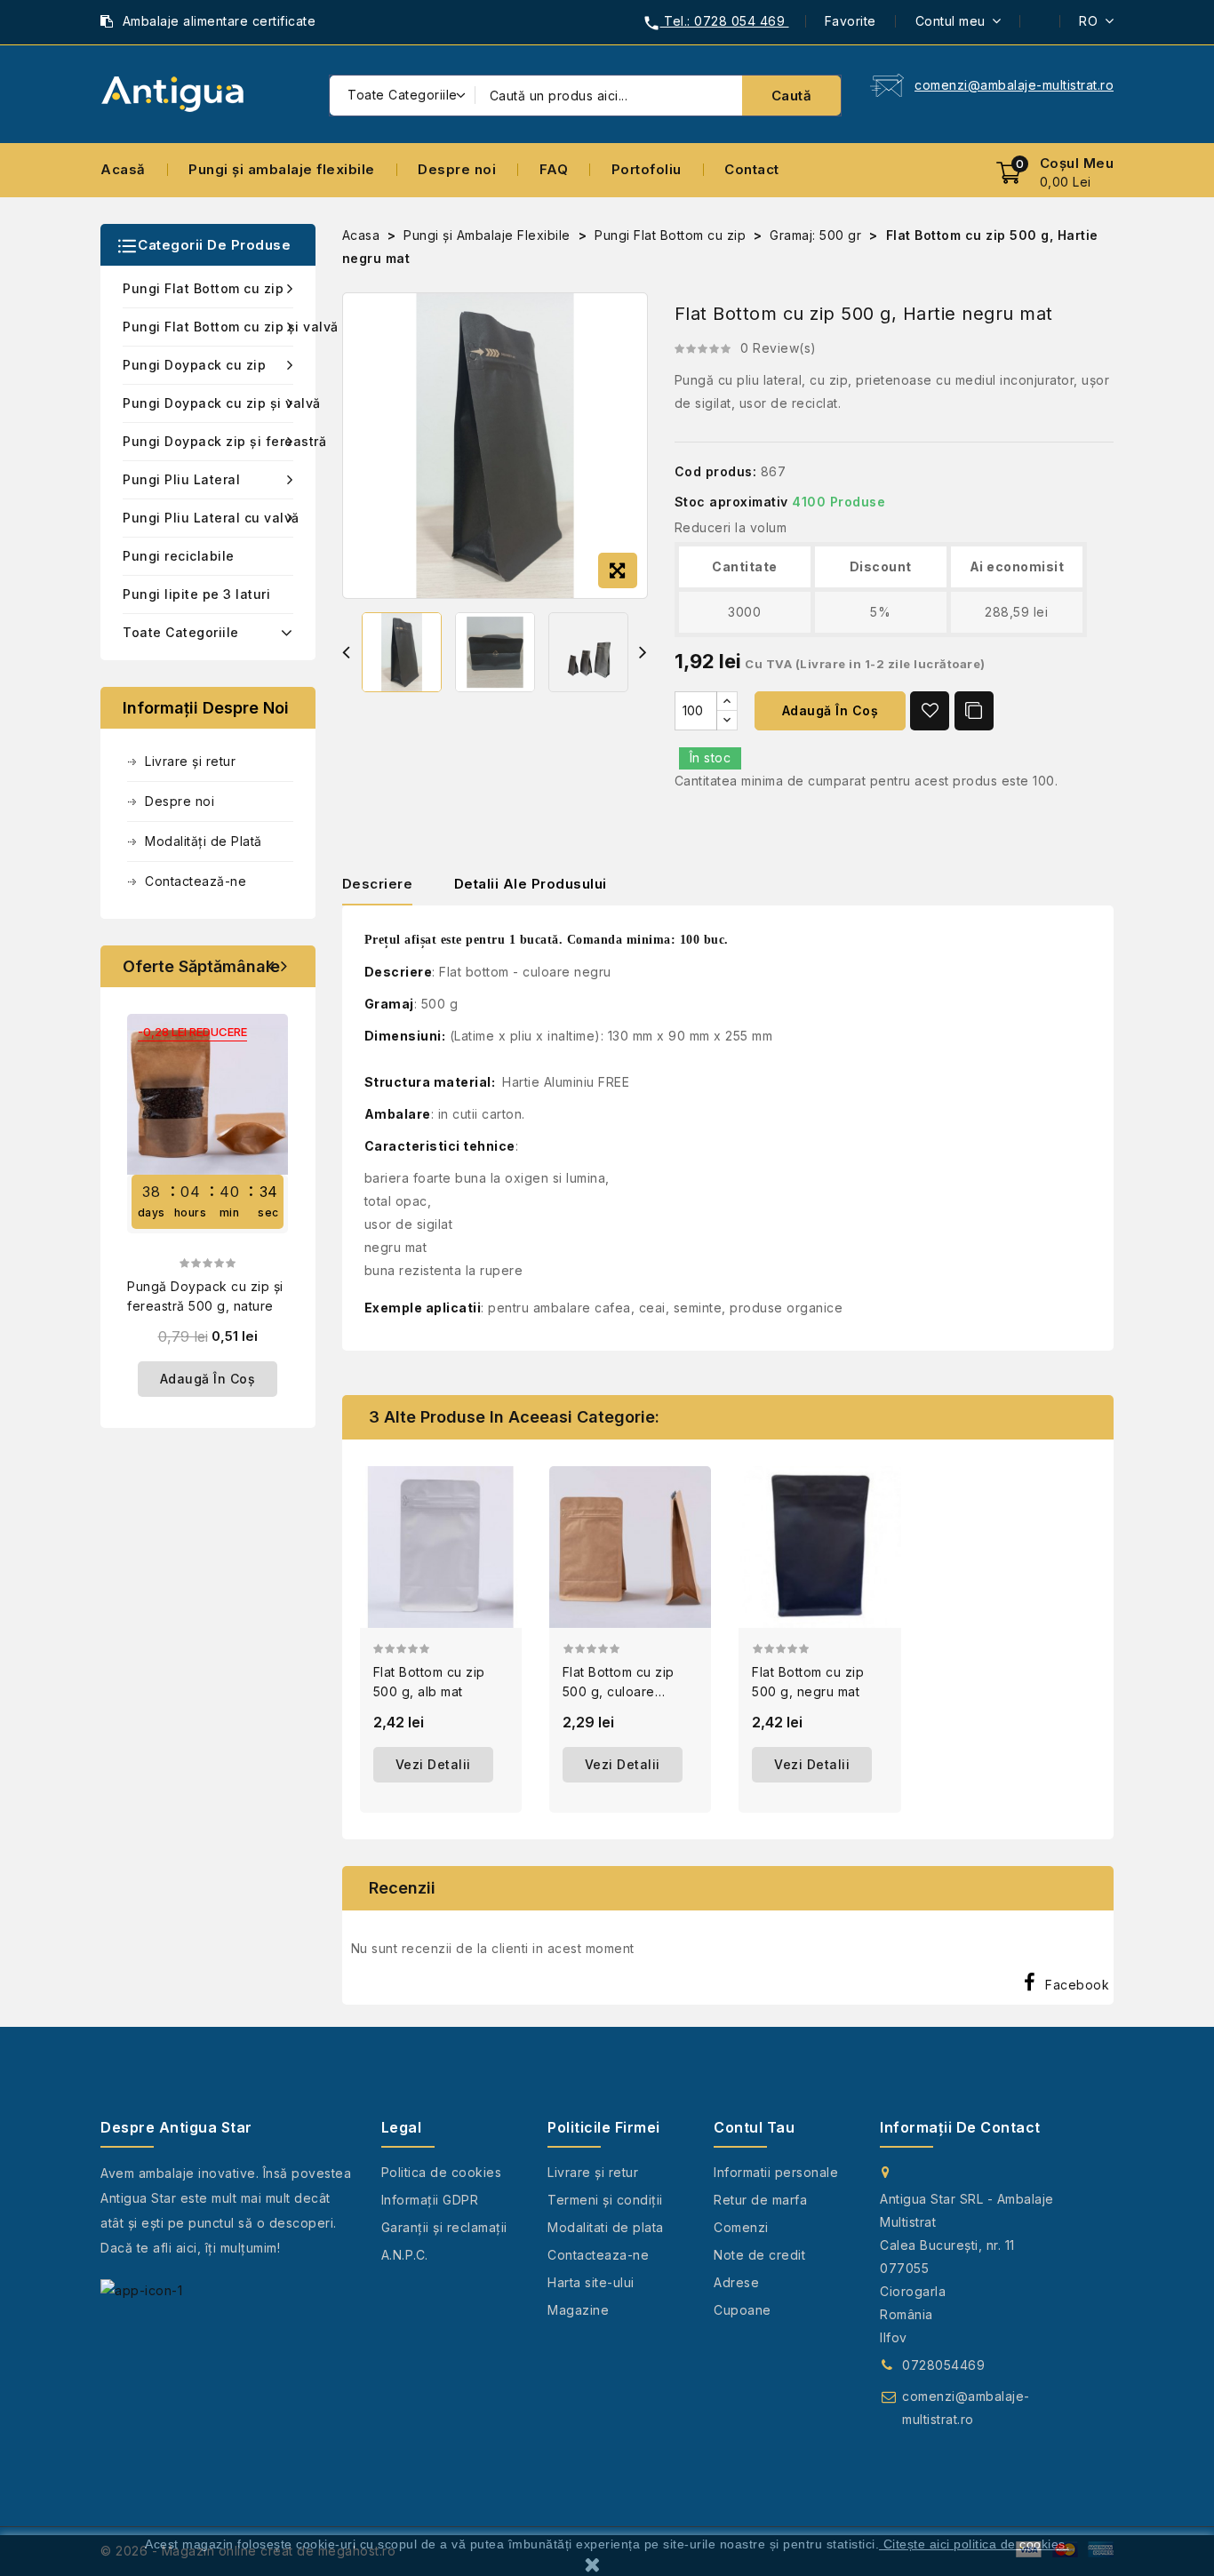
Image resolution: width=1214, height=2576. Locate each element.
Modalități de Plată (204, 841)
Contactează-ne (196, 881)
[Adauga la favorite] (930, 711)
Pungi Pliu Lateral (181, 479)
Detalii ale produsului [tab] (531, 884)
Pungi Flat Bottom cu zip (203, 288)
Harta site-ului (591, 2282)
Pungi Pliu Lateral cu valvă (208, 518)
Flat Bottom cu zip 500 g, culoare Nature (619, 1683)
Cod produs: (716, 471)
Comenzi (741, 2227)
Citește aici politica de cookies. (977, 2544)
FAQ (554, 169)
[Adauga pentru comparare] (974, 711)
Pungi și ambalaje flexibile (282, 169)
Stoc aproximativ (731, 502)
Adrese (736, 2282)
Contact (752, 169)
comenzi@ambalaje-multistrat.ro (1014, 85)
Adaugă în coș (831, 710)
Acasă (123, 169)
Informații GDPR (430, 2200)
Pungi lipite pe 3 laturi (196, 594)
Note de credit (759, 2255)
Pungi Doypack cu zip (194, 365)
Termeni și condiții (605, 2200)
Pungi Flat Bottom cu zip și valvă (208, 327)
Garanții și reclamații (444, 2227)
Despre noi (457, 169)
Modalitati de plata (606, 2227)
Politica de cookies (442, 2172)
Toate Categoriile (181, 632)
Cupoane (743, 2310)
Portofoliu (647, 169)
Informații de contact (960, 2127)
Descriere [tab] (378, 884)
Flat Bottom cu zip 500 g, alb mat (429, 1682)
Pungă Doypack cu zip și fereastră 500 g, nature (205, 1296)
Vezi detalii (433, 1764)
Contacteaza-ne (598, 2255)
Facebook (1077, 1985)
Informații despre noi (206, 708)
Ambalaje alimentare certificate (220, 21)
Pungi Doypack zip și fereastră (208, 441)
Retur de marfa (760, 2200)
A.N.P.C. (405, 2255)
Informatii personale (776, 2172)
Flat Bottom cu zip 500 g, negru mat (808, 1682)
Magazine (578, 2310)
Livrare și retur (190, 761)
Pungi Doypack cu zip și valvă (208, 403)
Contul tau (754, 2127)
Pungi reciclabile (179, 556)
